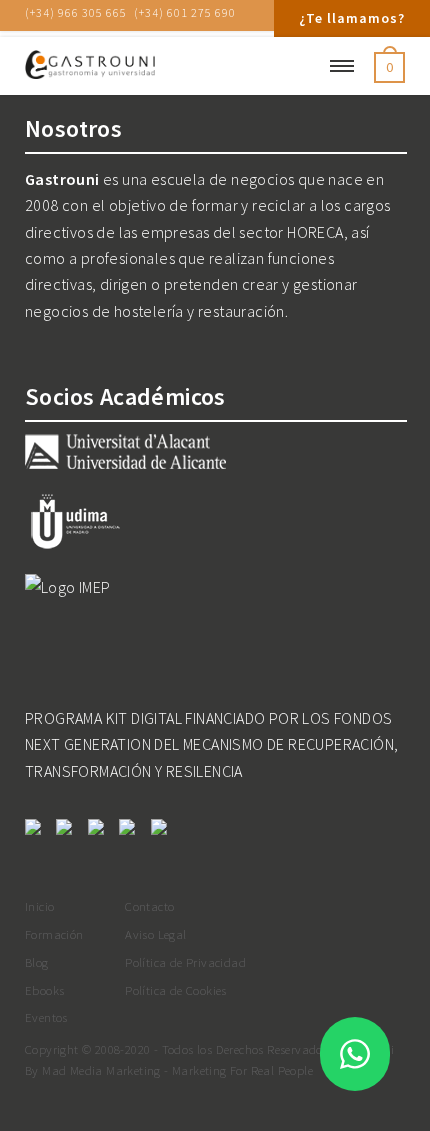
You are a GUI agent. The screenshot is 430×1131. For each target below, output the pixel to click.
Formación (54, 934)
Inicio (39, 906)
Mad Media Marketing (101, 1070)
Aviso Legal (155, 934)
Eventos (46, 1017)
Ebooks (44, 990)
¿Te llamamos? (352, 18)
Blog (37, 962)
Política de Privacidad (185, 962)
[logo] (155, 66)
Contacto (149, 906)
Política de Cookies (176, 990)
